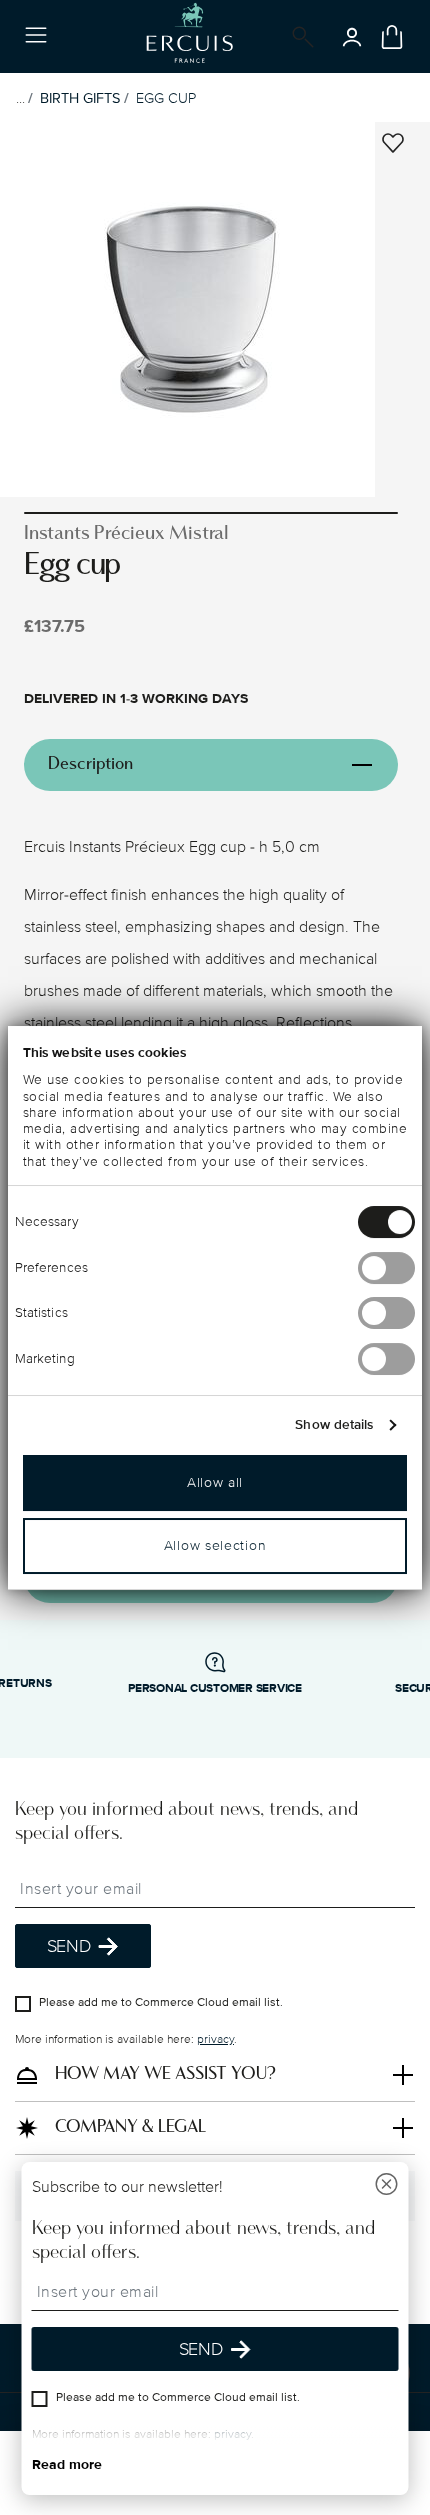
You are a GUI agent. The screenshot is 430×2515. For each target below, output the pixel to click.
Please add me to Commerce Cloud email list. (161, 2003)
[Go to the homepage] (189, 36)
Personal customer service (215, 1688)
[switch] (386, 1268)
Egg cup (166, 98)
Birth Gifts (80, 98)
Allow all (215, 1482)
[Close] (387, 2186)
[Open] (299, 37)
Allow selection (215, 1545)
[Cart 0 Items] (392, 37)
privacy (215, 2040)
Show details (334, 1425)
